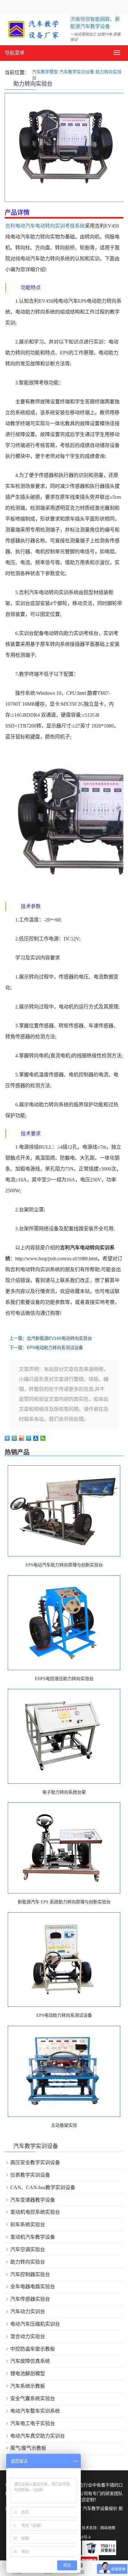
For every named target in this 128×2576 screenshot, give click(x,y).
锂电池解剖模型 (28, 2374)
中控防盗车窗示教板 (33, 2349)
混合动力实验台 (28, 2336)
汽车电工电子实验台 (33, 2423)
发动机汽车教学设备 (33, 2237)
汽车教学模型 (45, 72)
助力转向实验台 (28, 2262)
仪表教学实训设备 (30, 2175)
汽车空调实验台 (28, 2249)
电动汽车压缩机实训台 (35, 2324)
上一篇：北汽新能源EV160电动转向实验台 (51, 1338)
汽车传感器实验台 (30, 2299)
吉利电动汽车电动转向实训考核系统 (45, 226)
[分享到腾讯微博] (29, 1438)
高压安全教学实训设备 (35, 2163)
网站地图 (108, 2528)
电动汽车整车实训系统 (35, 2411)
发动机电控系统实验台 (35, 2212)
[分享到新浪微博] (22, 1438)
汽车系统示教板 (28, 2386)
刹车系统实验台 (28, 2225)
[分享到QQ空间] (14, 1438)
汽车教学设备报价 (100, 2509)
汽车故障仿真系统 (30, 2361)
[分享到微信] (43, 1438)
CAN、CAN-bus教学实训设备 (43, 2187)
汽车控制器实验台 (30, 2274)
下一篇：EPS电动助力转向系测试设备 (46, 1348)
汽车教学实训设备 (77, 72)
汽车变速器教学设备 (33, 2200)
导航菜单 (15, 53)
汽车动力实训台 (28, 2312)
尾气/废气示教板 (28, 2448)
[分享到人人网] (36, 1438)
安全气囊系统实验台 (33, 2398)
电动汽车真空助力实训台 (38, 2436)
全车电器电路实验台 (33, 2287)
